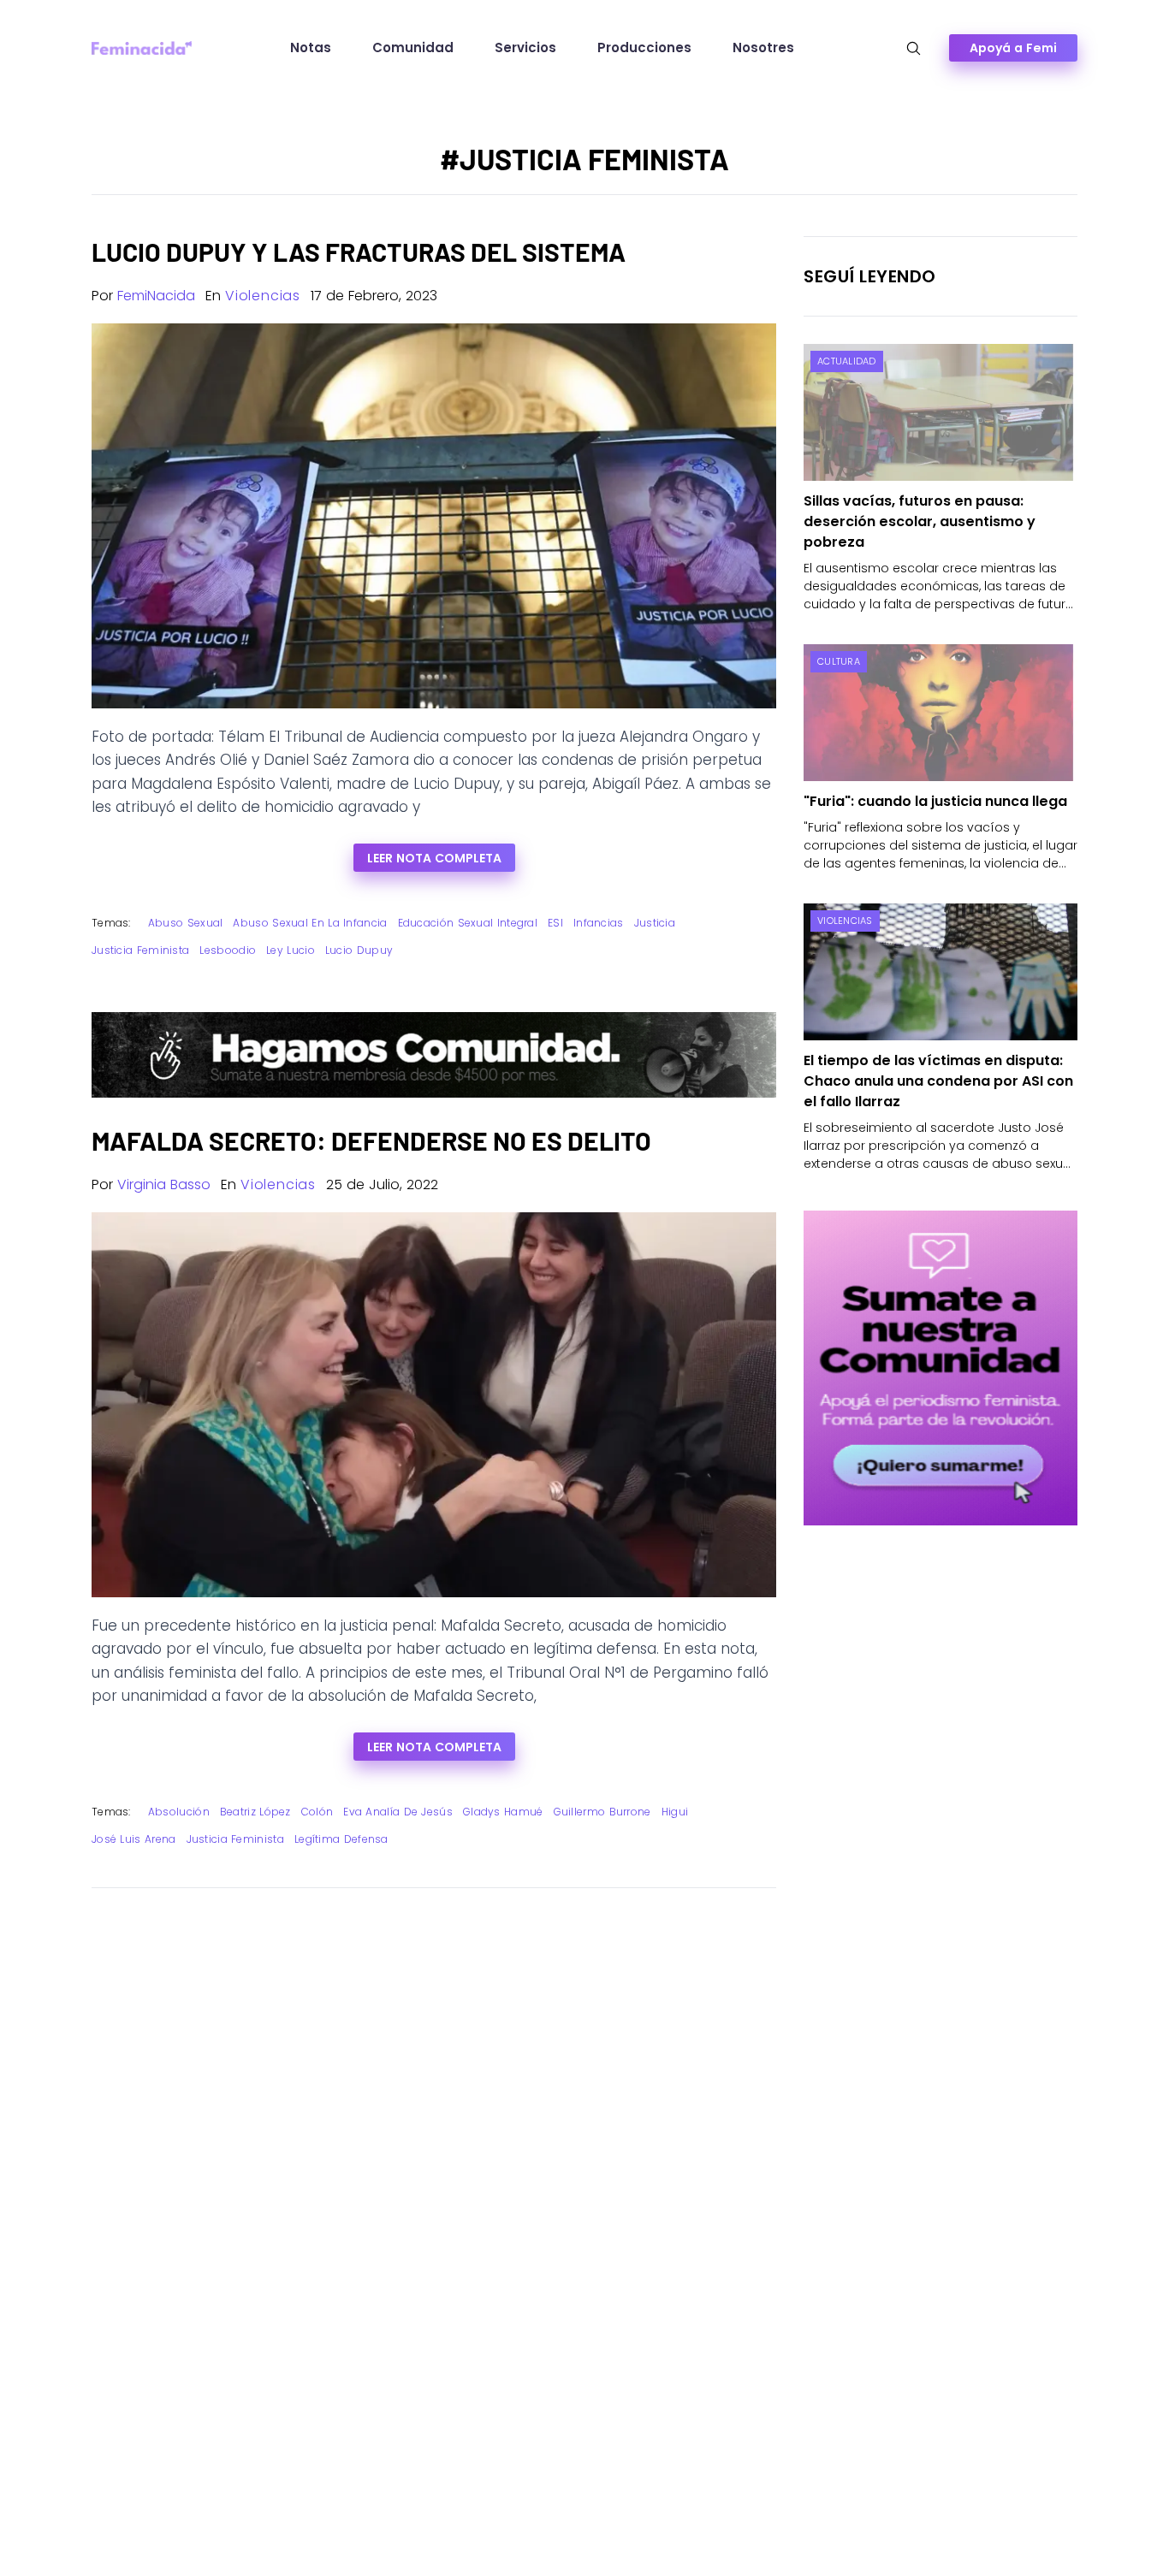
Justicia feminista (140, 950)
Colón (317, 1812)
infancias (599, 923)
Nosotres (763, 47)
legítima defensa (341, 1839)
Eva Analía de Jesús (398, 1812)
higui (675, 1812)
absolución (179, 1812)
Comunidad (413, 47)
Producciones (644, 47)
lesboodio (228, 950)
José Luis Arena (134, 1839)
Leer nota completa (434, 858)
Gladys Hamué (503, 1812)
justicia (655, 923)
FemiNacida (156, 296)
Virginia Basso (164, 1184)
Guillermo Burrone (602, 1812)
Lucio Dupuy (359, 950)
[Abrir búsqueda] (914, 48)
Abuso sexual (186, 923)
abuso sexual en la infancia (310, 923)
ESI (555, 923)
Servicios (525, 47)
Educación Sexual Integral (468, 923)
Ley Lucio (291, 950)
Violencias (263, 296)
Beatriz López (255, 1812)
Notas (311, 47)
